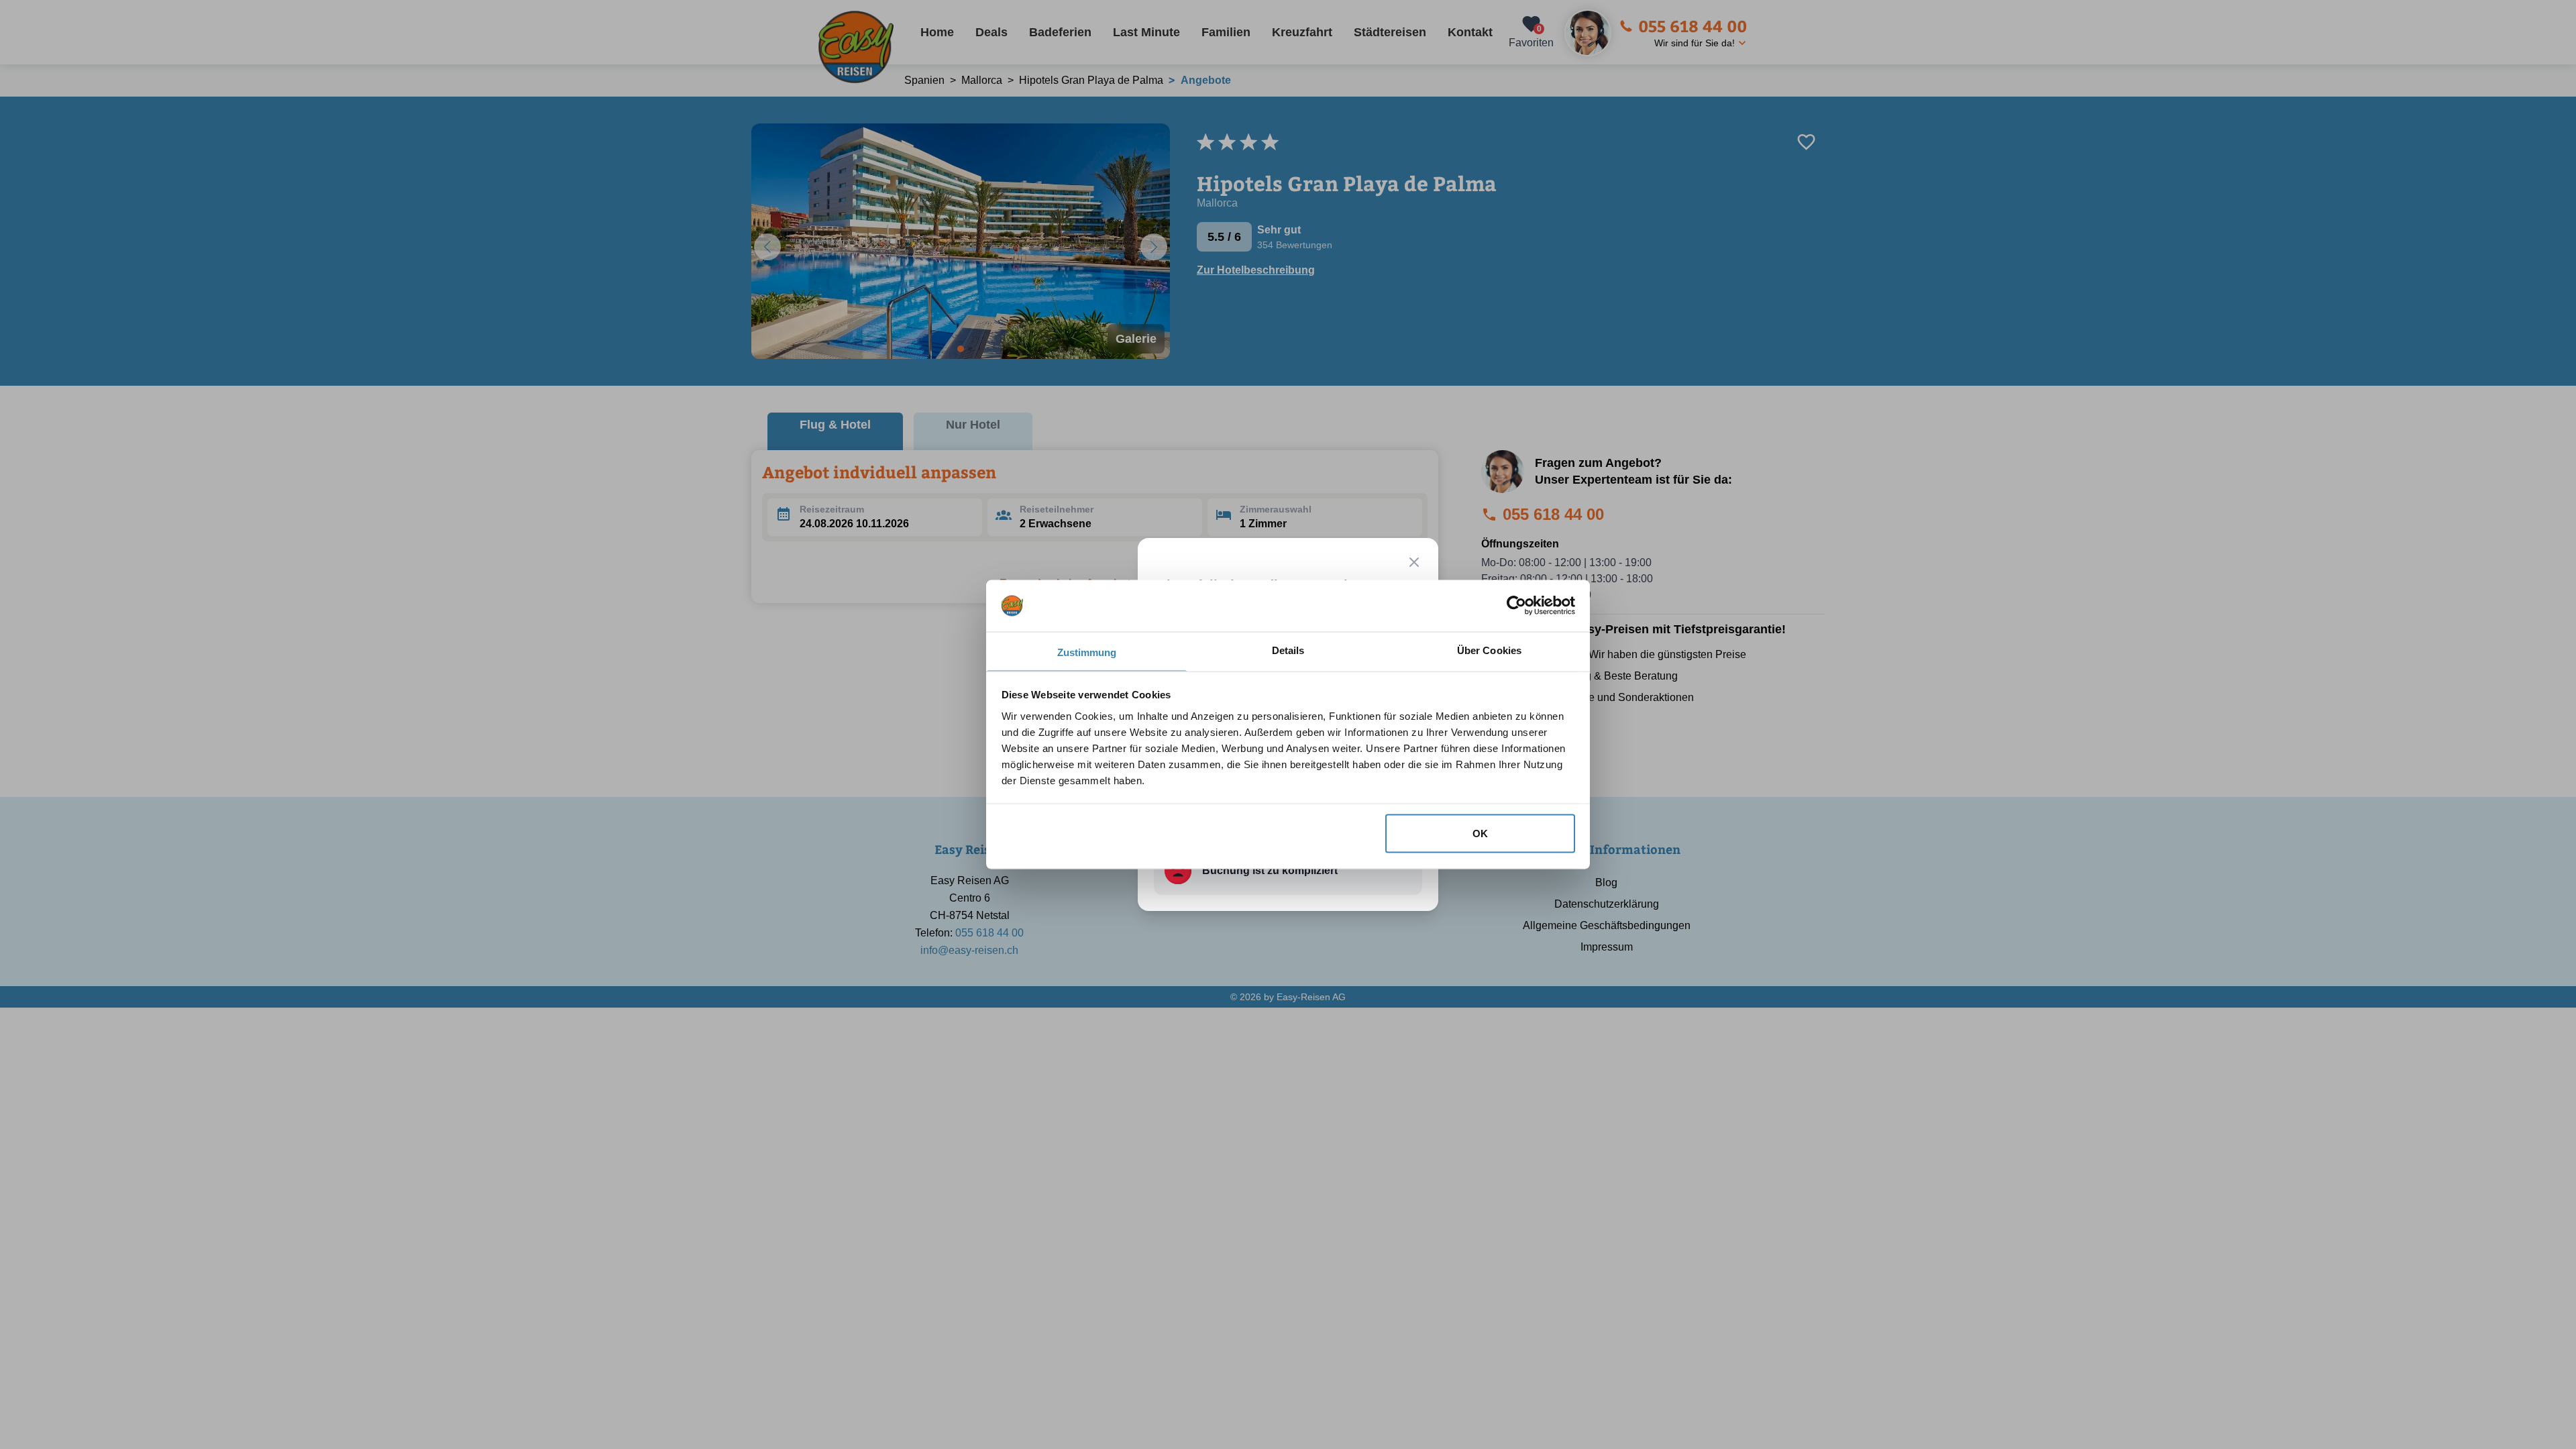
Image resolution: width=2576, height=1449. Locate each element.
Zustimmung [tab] (1087, 652)
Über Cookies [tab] (1489, 650)
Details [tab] (1288, 650)
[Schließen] (1414, 562)
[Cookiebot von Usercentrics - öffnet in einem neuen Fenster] (1516, 606)
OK (1480, 834)
